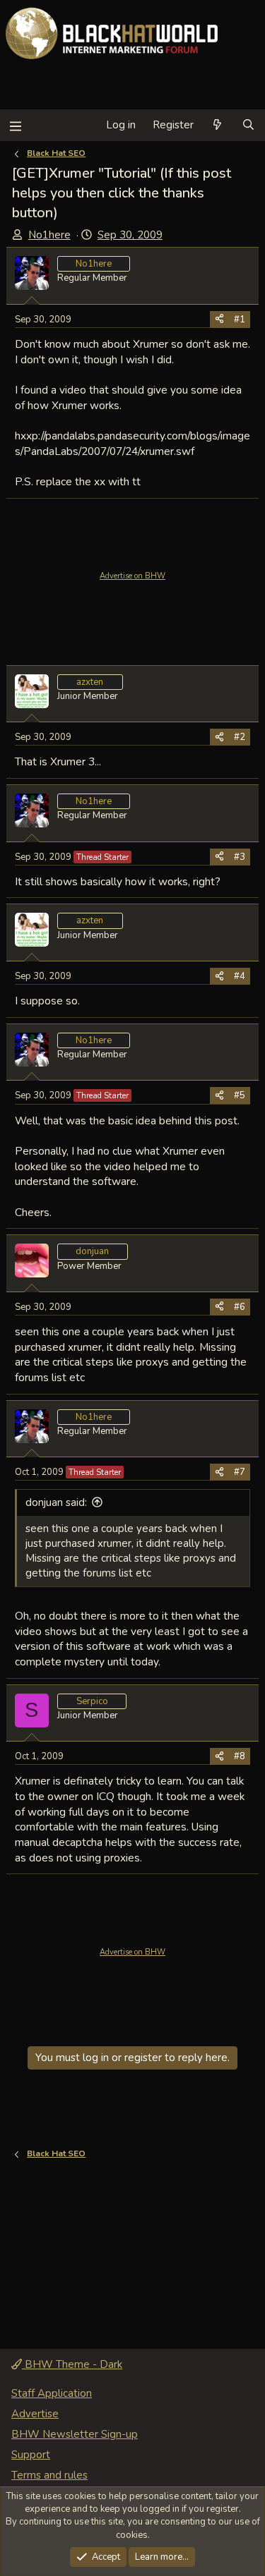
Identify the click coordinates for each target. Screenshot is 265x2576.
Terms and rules (49, 2475)
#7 (240, 1472)
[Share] (219, 320)
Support (31, 2455)
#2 (240, 737)
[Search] (248, 125)
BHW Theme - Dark (72, 2364)
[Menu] (15, 125)
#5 (240, 1095)
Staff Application (52, 2393)
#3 (240, 857)
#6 (240, 1307)
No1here (49, 235)
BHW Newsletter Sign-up (75, 2434)
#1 (240, 320)
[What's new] (217, 125)
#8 (240, 1756)
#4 (240, 976)
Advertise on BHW (132, 576)
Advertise (35, 2414)
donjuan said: (56, 1502)
